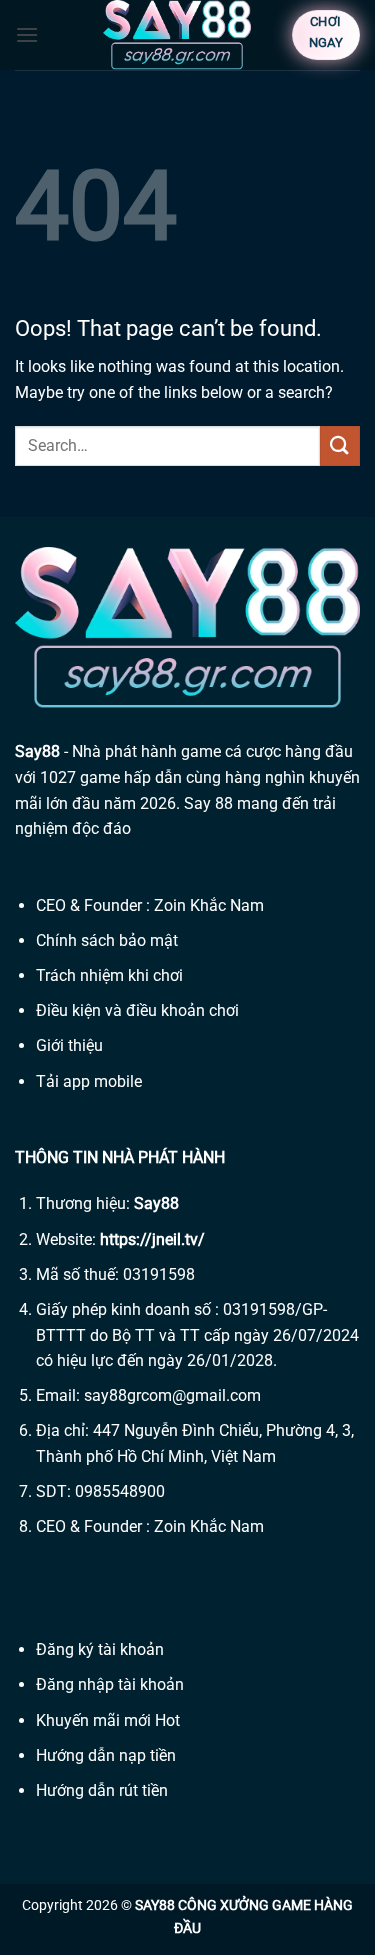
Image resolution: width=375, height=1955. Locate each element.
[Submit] (340, 445)
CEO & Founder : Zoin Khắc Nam (150, 905)
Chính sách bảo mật (107, 940)
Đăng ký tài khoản (100, 1649)
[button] (27, 34)
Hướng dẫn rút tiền (102, 1790)
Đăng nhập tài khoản (110, 1684)
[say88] (177, 35)
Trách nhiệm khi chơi (109, 975)
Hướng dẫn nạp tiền (106, 1755)
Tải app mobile (89, 1081)
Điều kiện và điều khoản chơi (137, 1010)
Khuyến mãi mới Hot (108, 1720)
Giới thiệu (69, 1045)
